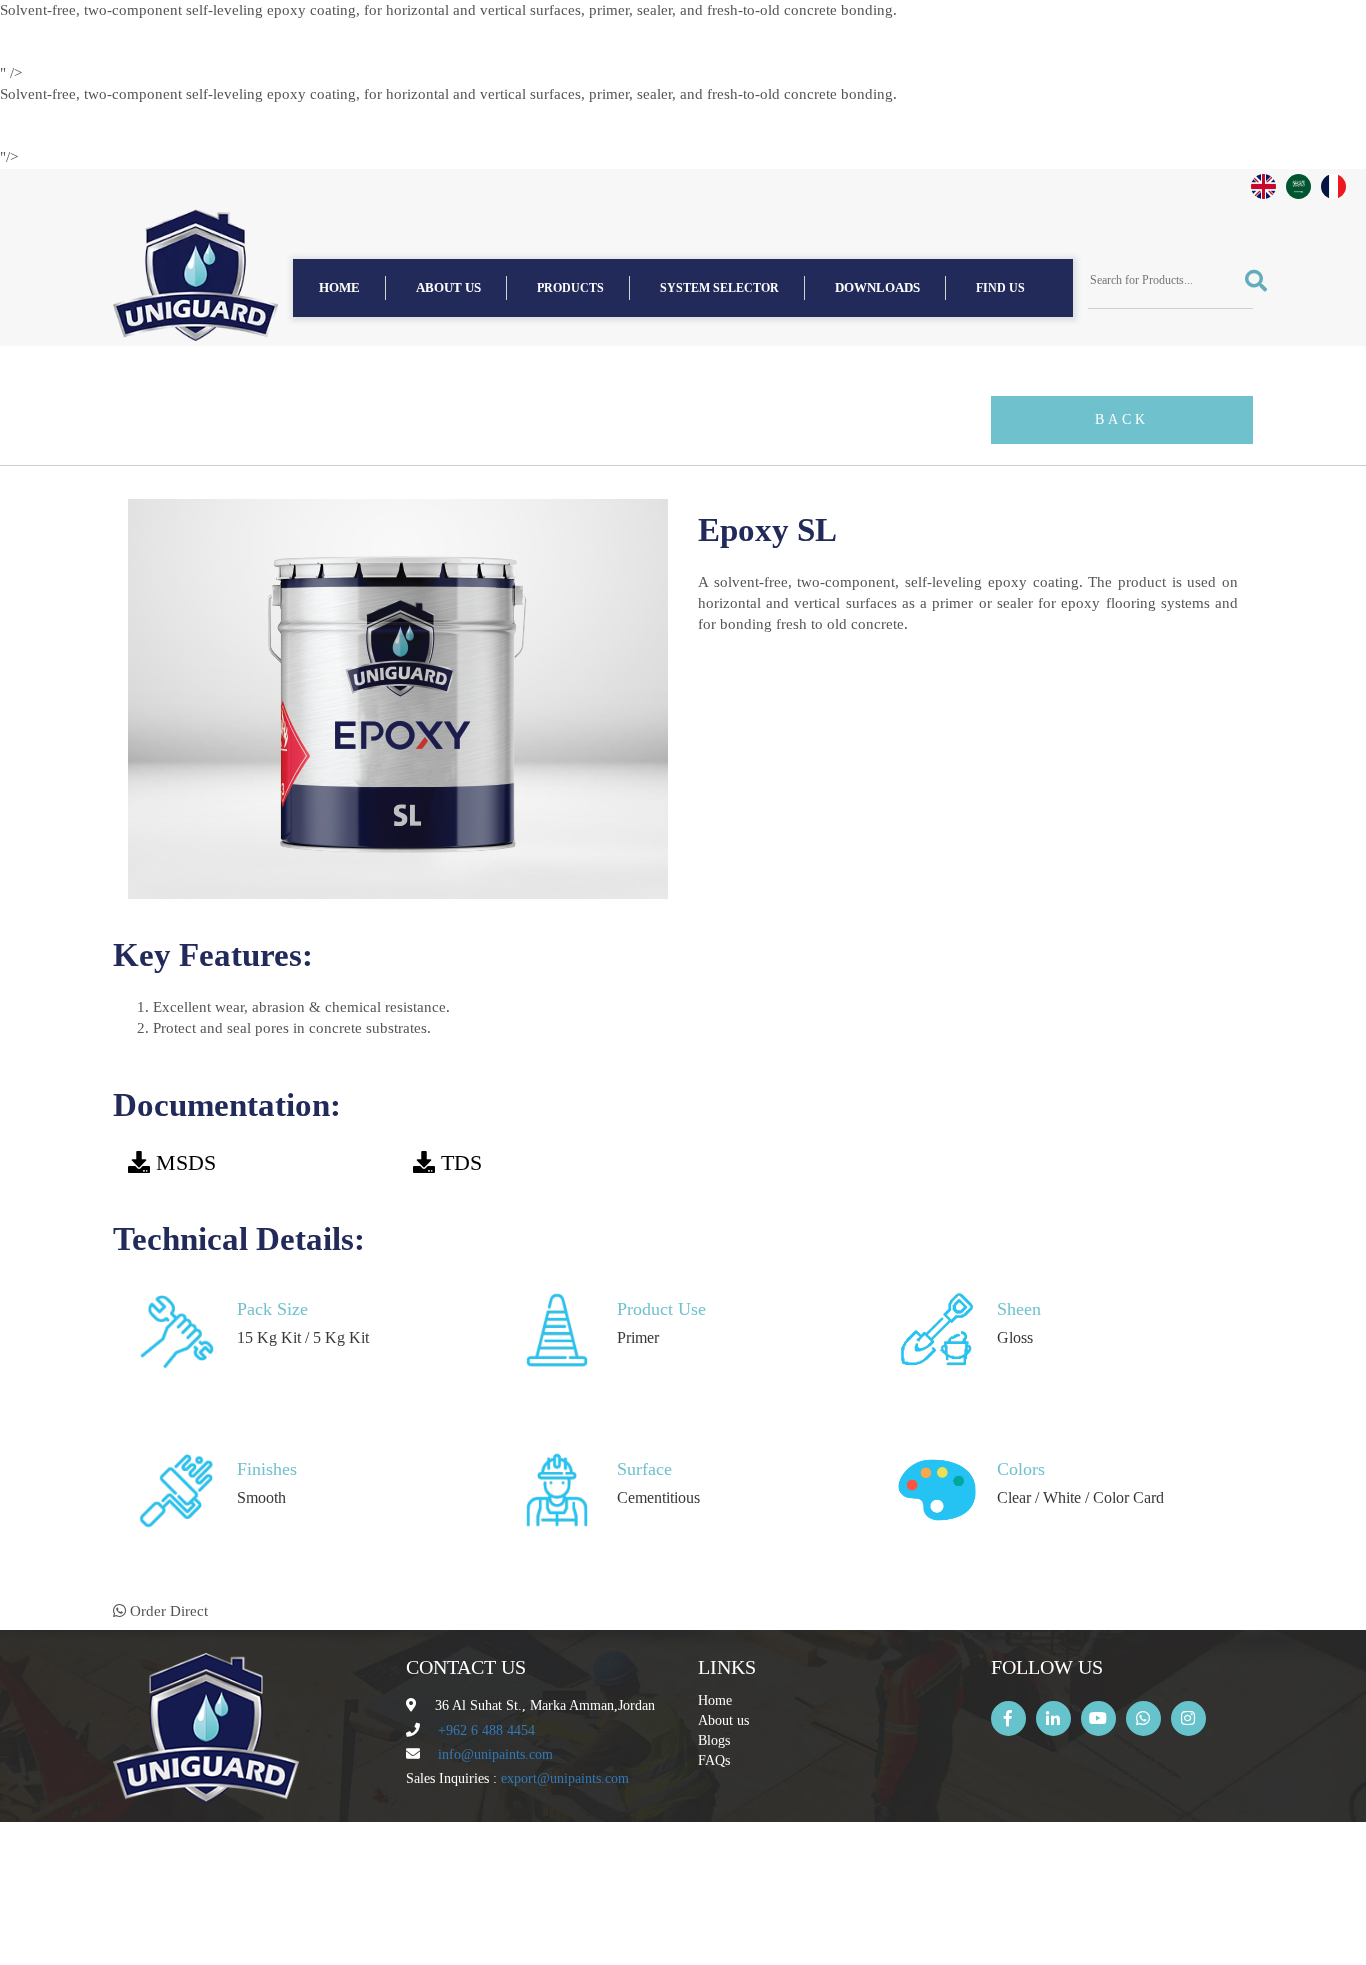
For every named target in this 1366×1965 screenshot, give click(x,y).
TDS (461, 1162)
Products (570, 288)
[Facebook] (1008, 1718)
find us (1000, 288)
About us (448, 287)
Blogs (714, 1740)
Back (1122, 419)
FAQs (714, 1760)
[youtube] (1098, 1718)
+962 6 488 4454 (486, 1730)
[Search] (1249, 281)
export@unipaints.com (565, 1778)
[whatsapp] (1143, 1718)
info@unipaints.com (495, 1754)
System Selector (719, 288)
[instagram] (1188, 1718)
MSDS (186, 1162)
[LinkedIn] (1053, 1718)
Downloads (877, 287)
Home (339, 287)
